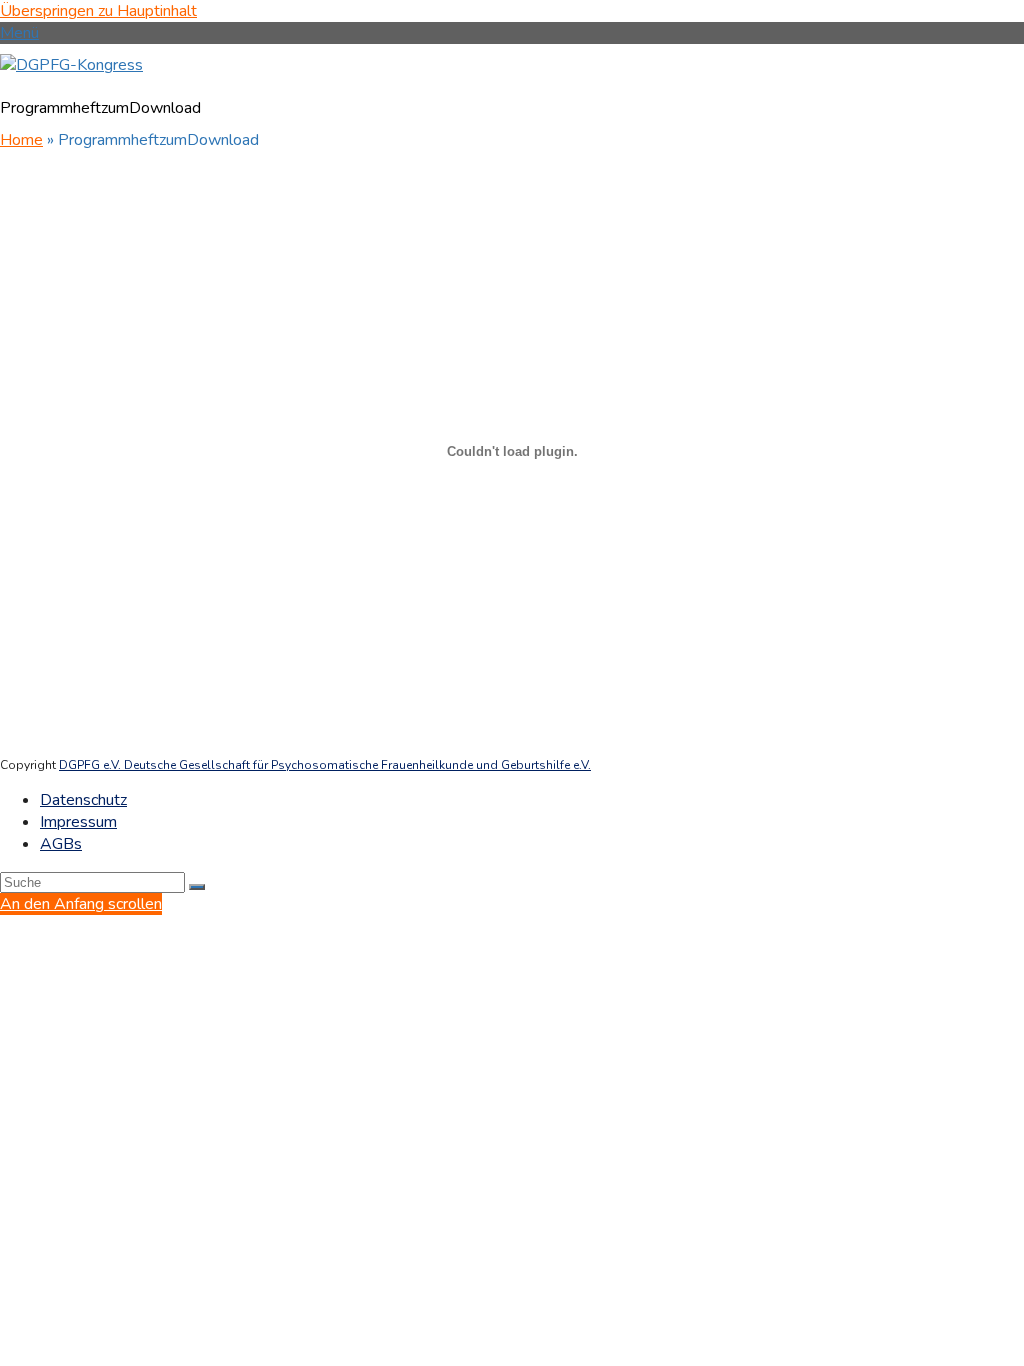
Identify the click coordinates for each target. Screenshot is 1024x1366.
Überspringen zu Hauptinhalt (98, 11)
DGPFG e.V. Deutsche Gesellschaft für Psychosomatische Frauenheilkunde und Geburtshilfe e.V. (325, 765)
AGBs (61, 844)
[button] (19, 33)
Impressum (78, 822)
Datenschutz (83, 800)
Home (21, 140)
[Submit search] (197, 887)
